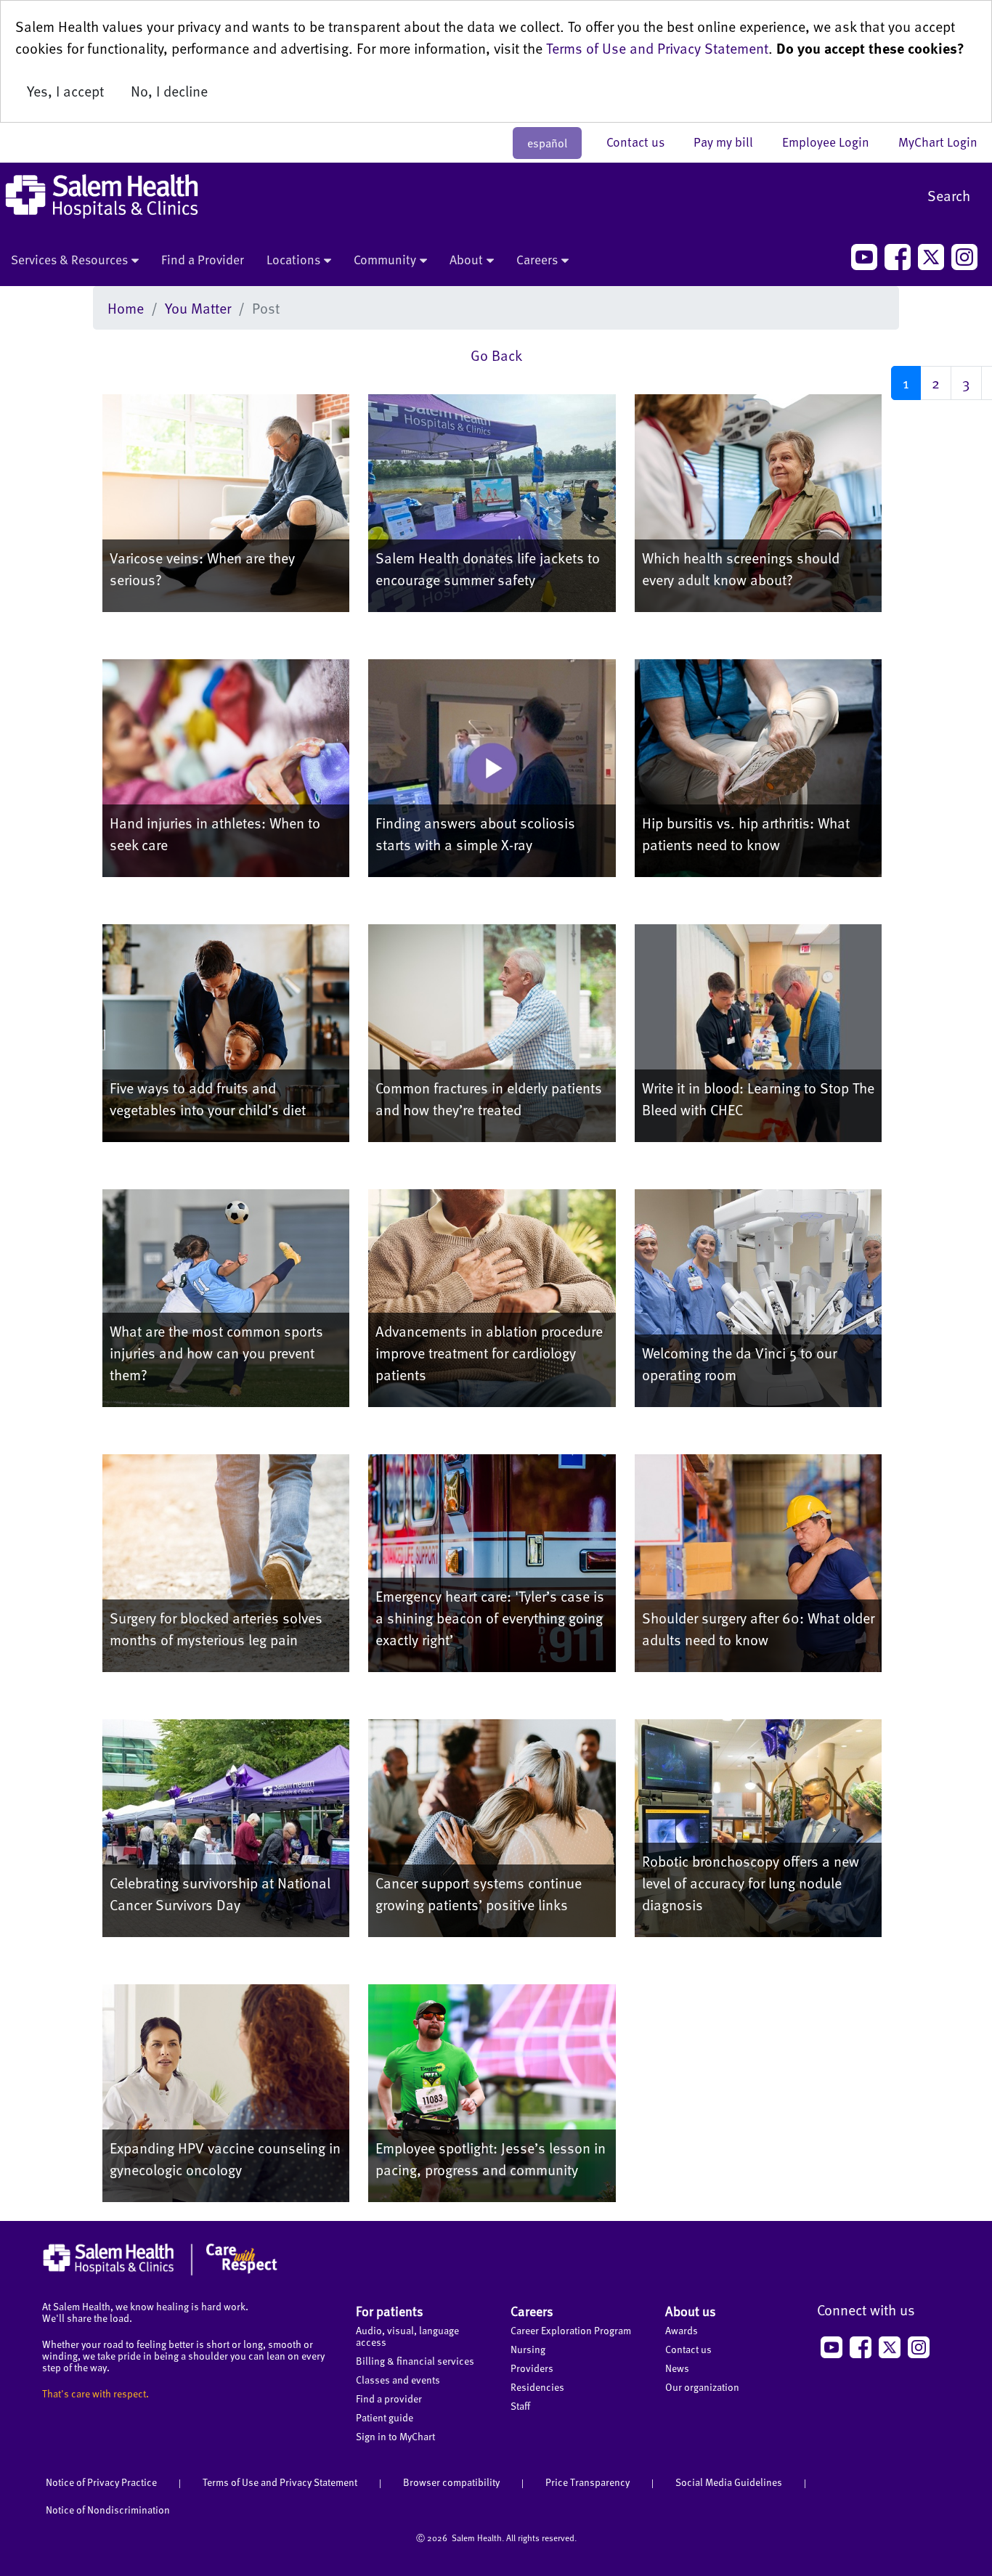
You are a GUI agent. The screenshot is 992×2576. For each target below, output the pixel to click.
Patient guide (385, 2417)
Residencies (537, 2387)
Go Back (496, 355)
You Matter (198, 308)
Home (126, 308)
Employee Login (833, 142)
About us (691, 2311)
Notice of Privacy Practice (101, 2482)
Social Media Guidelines (729, 2482)
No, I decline (169, 91)
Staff (520, 2406)
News (677, 2368)
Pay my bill (731, 142)
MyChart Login (938, 142)
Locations (293, 259)
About (466, 259)
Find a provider (389, 2398)
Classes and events (398, 2380)
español (547, 143)
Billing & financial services (415, 2361)
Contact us (643, 142)
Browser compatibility (451, 2482)
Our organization (702, 2387)
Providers (532, 2368)
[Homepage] (160, 2272)
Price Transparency (588, 2482)
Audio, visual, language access (407, 2336)
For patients (390, 2311)
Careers (537, 259)
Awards (682, 2330)
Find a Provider (203, 259)
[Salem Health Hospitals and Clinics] (102, 196)
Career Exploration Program (571, 2330)
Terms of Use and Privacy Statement (657, 48)
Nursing (528, 2349)
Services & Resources (69, 259)
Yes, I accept (65, 91)
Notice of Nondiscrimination (108, 2510)
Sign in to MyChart (395, 2436)
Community (385, 259)
